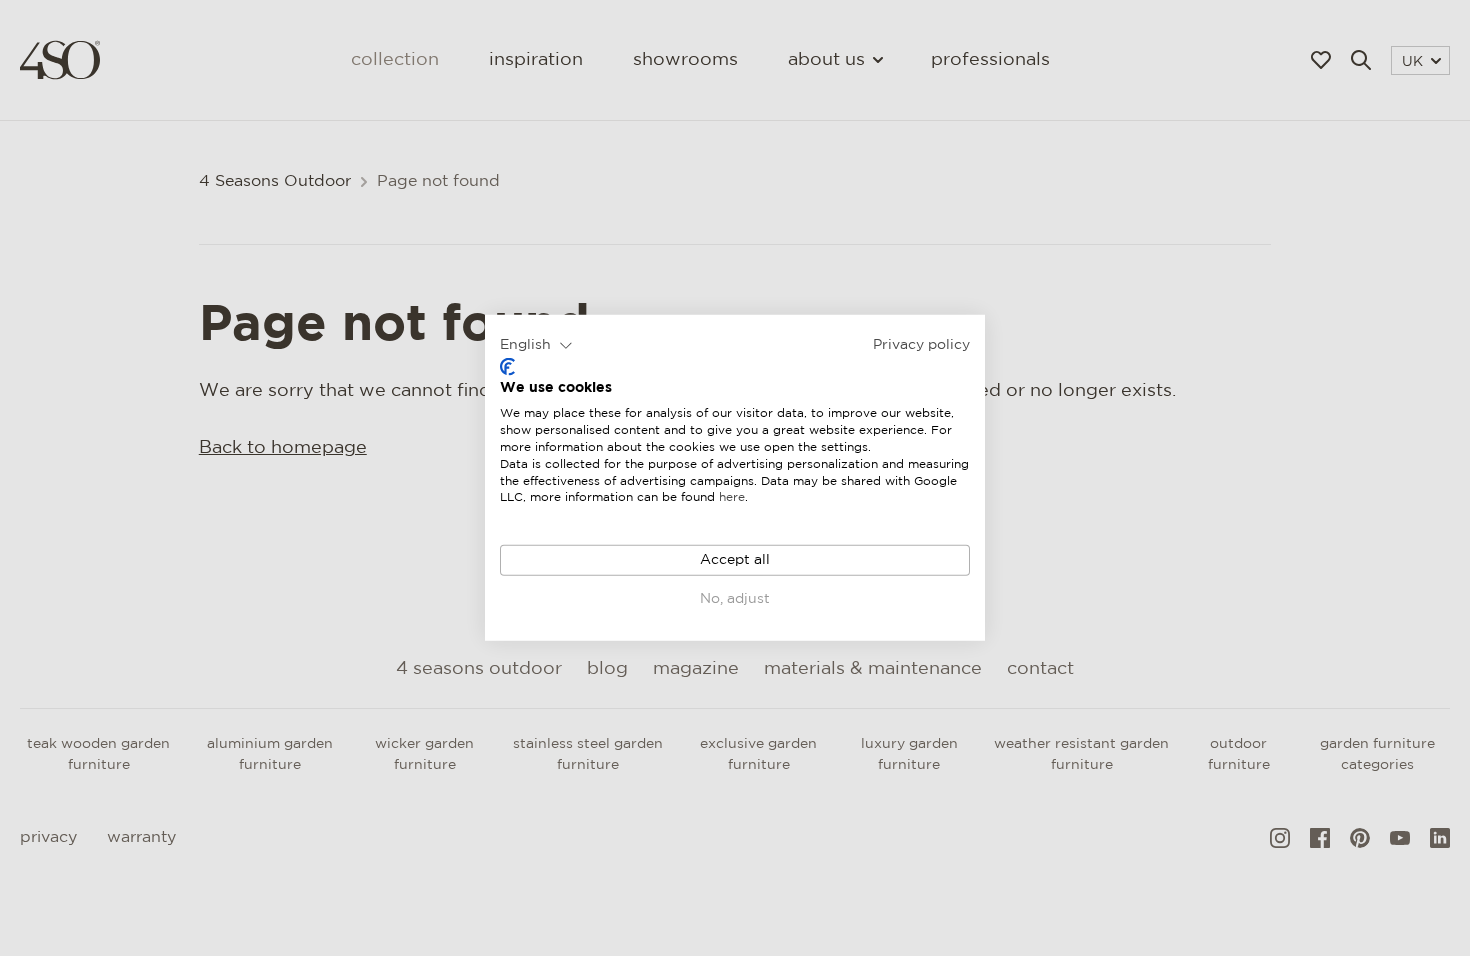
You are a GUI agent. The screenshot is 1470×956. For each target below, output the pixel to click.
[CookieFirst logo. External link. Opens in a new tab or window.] (507, 367)
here (732, 497)
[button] (536, 346)
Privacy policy (921, 345)
